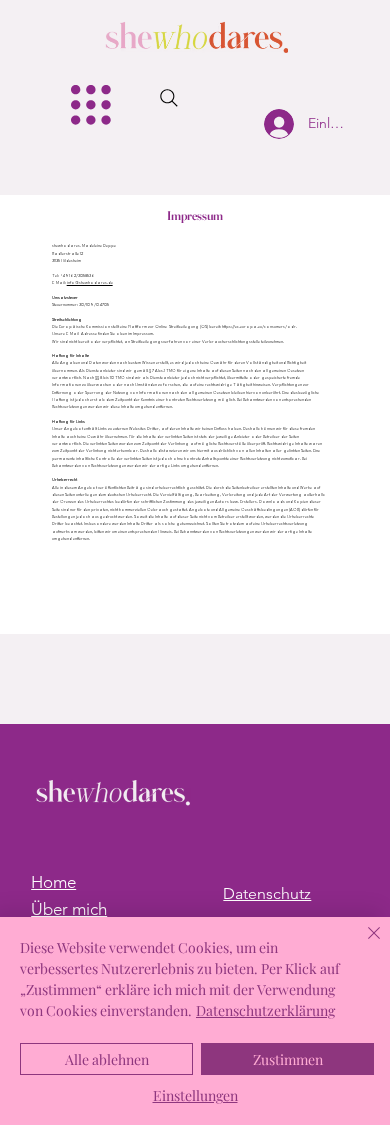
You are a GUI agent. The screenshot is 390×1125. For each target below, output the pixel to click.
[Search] (169, 98)
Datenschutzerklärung (265, 1010)
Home (53, 882)
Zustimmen (288, 1059)
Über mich (69, 909)
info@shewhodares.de (90, 283)
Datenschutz (267, 893)
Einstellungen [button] (195, 1095)
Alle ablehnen (107, 1059)
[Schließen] (362, 945)
